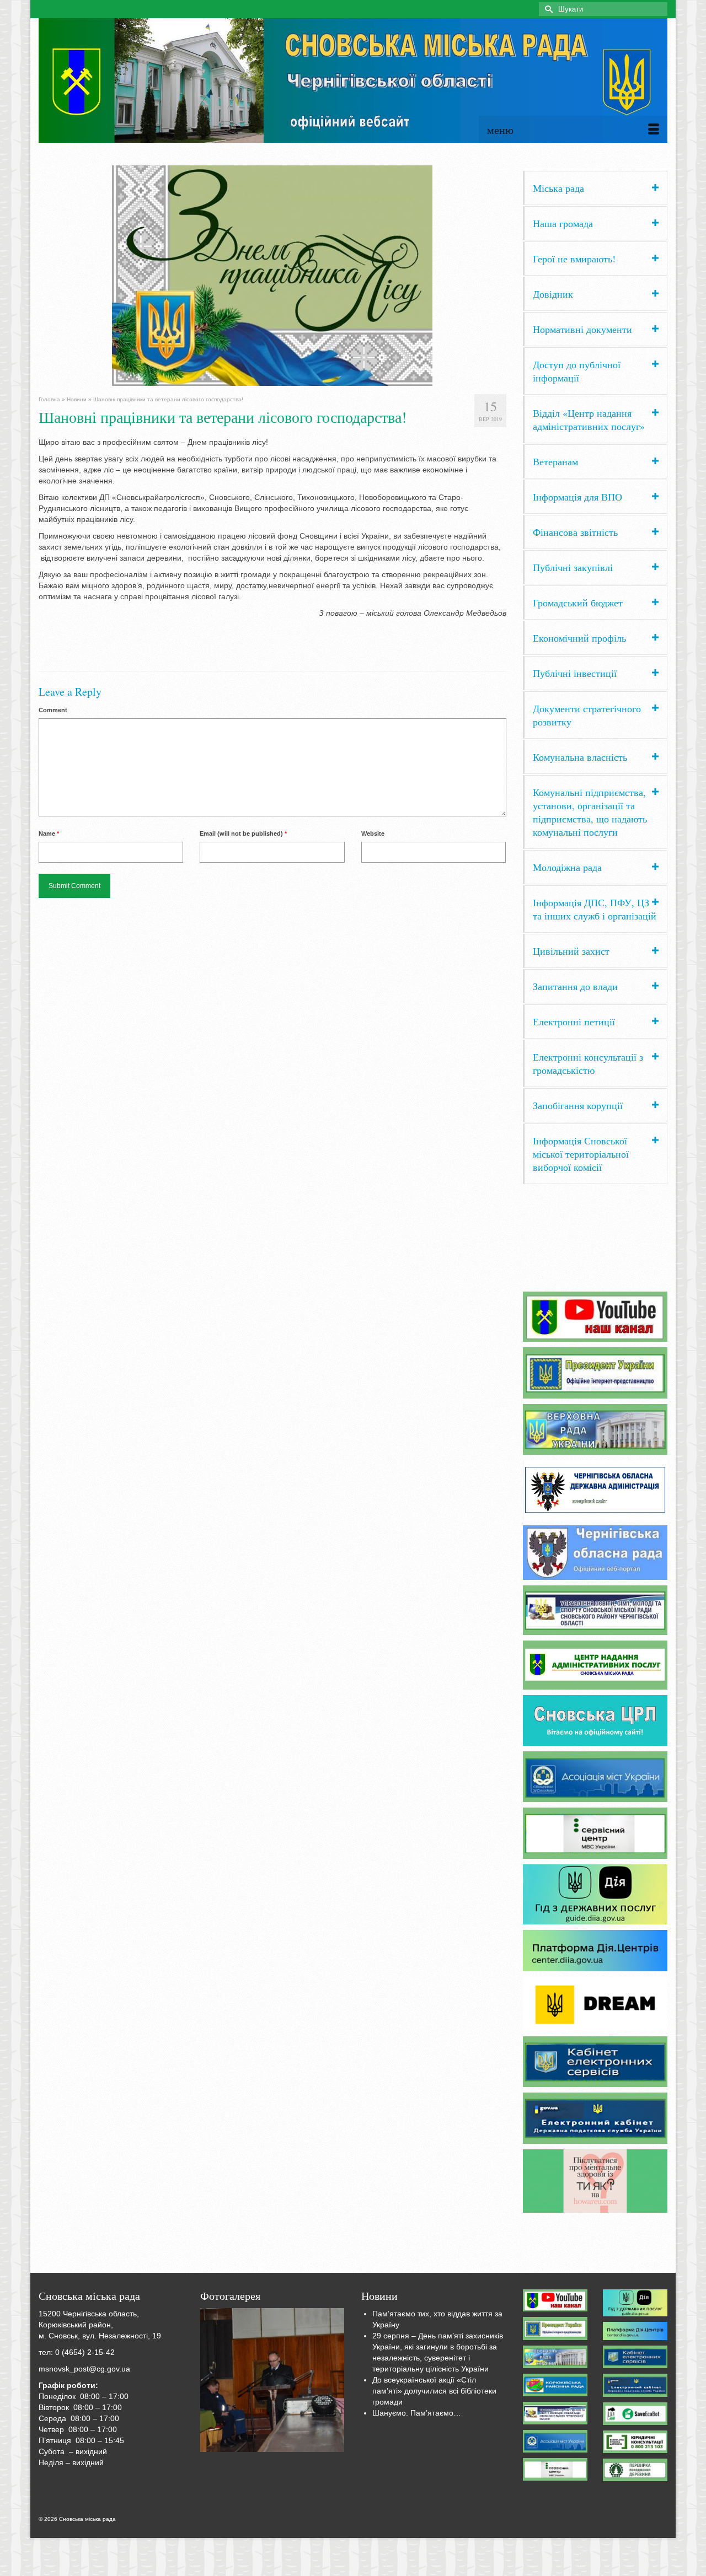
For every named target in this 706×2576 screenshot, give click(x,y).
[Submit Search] (547, 9)
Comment (53, 710)
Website (373, 833)
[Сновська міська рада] (353, 80)
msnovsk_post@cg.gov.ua (84, 2369)
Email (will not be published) (243, 833)
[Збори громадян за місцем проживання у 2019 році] (272, 2380)
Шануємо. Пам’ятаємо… (417, 2413)
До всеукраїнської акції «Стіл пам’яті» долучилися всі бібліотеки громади (434, 2391)
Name (49, 833)
